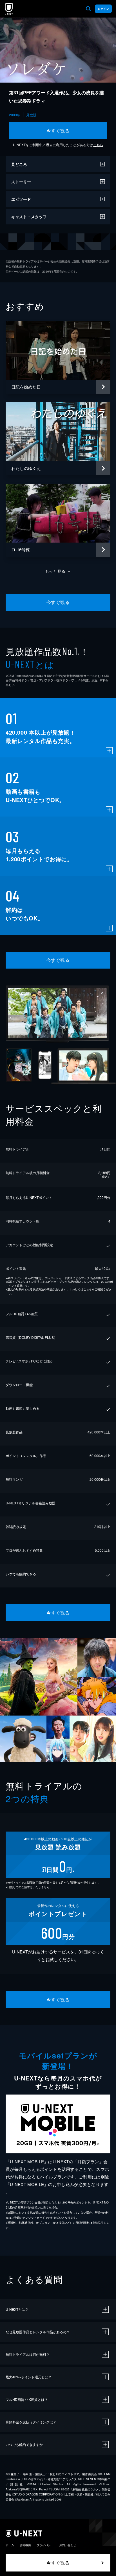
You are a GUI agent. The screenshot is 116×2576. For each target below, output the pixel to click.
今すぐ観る (58, 131)
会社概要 (25, 2545)
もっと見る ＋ (58, 571)
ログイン (103, 9)
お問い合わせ (68, 2545)
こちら (98, 145)
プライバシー (45, 2545)
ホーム (10, 2545)
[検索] (88, 9)
